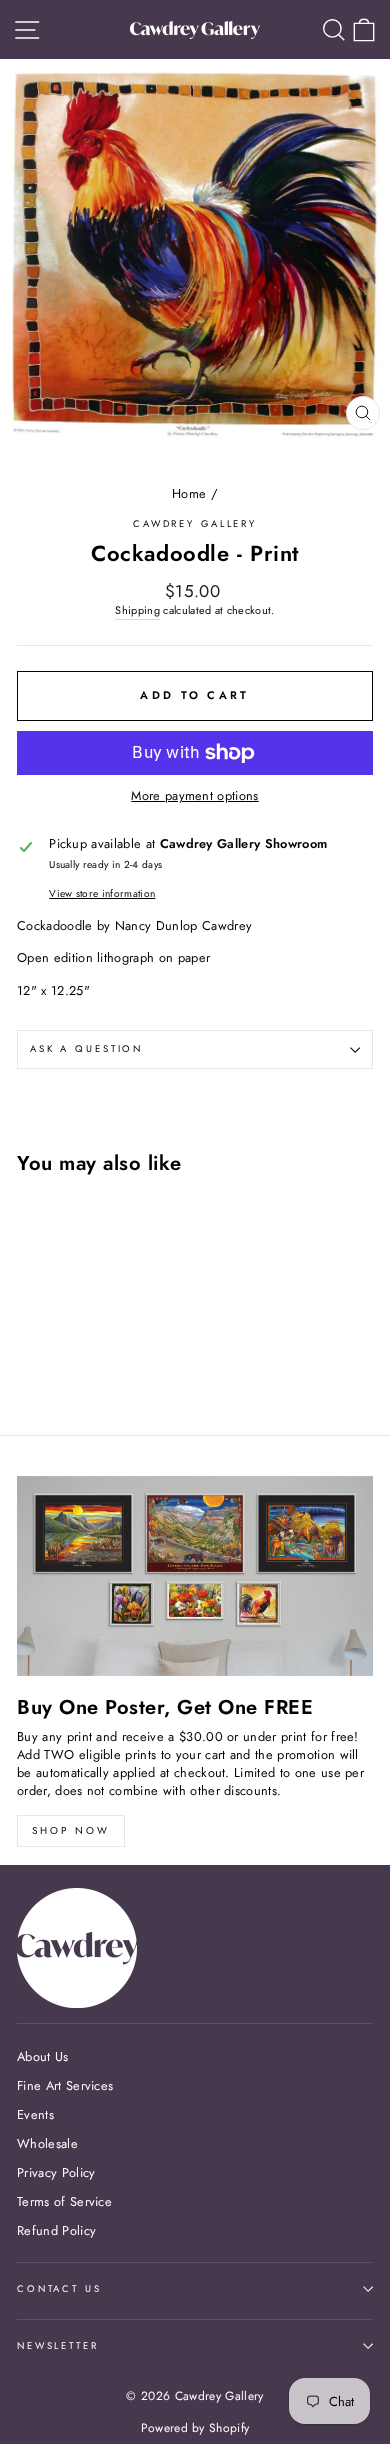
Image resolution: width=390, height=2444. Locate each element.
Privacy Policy (56, 2172)
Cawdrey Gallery (195, 524)
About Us (43, 2056)
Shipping (137, 610)
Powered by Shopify (195, 2428)
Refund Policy (56, 2230)
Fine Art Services (65, 2085)
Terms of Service (64, 2201)
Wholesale (47, 2143)
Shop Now (71, 1830)
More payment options (194, 796)
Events (35, 2114)
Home (189, 493)
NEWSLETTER (58, 2346)
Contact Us (59, 2289)
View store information (102, 894)
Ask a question (86, 1049)
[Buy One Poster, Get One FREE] (195, 1576)
